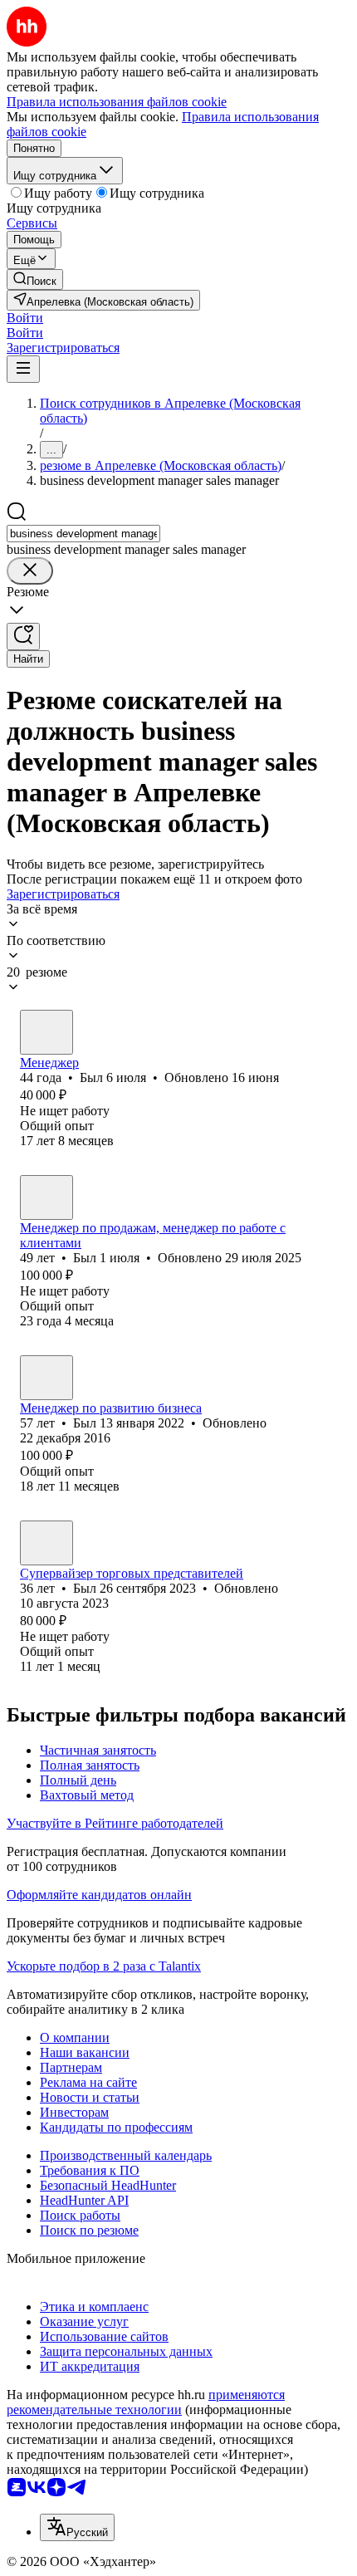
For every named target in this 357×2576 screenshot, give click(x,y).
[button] (25, 318)
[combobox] (83, 534)
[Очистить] (30, 571)
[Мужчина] (46, 1032)
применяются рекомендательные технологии (146, 2402)
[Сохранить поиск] (23, 637)
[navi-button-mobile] (23, 369)
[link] (35, 279)
